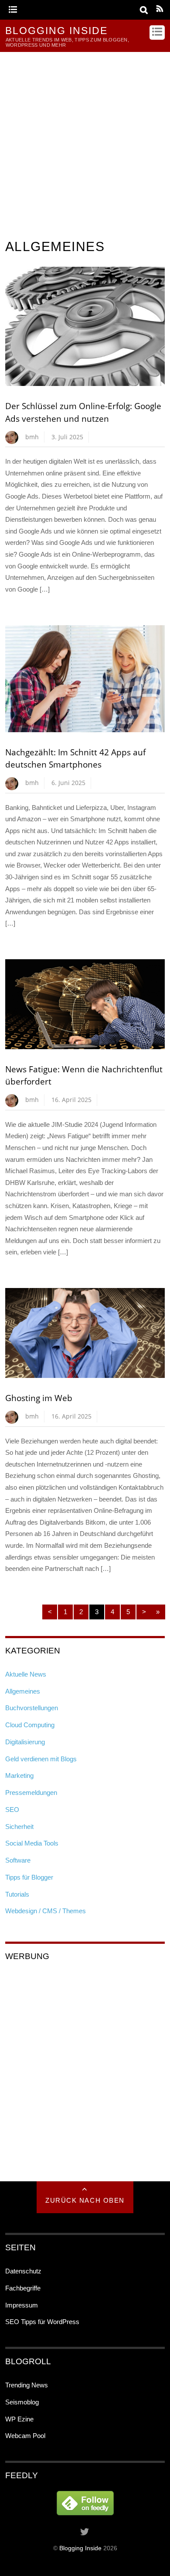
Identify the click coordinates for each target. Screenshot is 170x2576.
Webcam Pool (25, 2436)
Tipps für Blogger (29, 1877)
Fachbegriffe (23, 2288)
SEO (12, 1810)
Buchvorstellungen (32, 1708)
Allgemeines (23, 1691)
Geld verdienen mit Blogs (41, 1759)
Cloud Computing (30, 1725)
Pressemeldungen (31, 1793)
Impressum (22, 2305)
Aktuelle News (26, 1674)
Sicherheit (19, 1827)
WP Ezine (19, 2419)
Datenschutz (23, 2271)
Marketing (19, 1775)
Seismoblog (22, 2402)
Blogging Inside (80, 2548)
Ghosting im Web (39, 1398)
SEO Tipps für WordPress (42, 2322)
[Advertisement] (85, 141)
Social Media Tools (32, 1843)
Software (18, 1860)
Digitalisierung (25, 1742)
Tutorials (17, 1894)
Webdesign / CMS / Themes (46, 1911)
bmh (32, 437)
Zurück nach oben (85, 2200)
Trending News (27, 2385)
